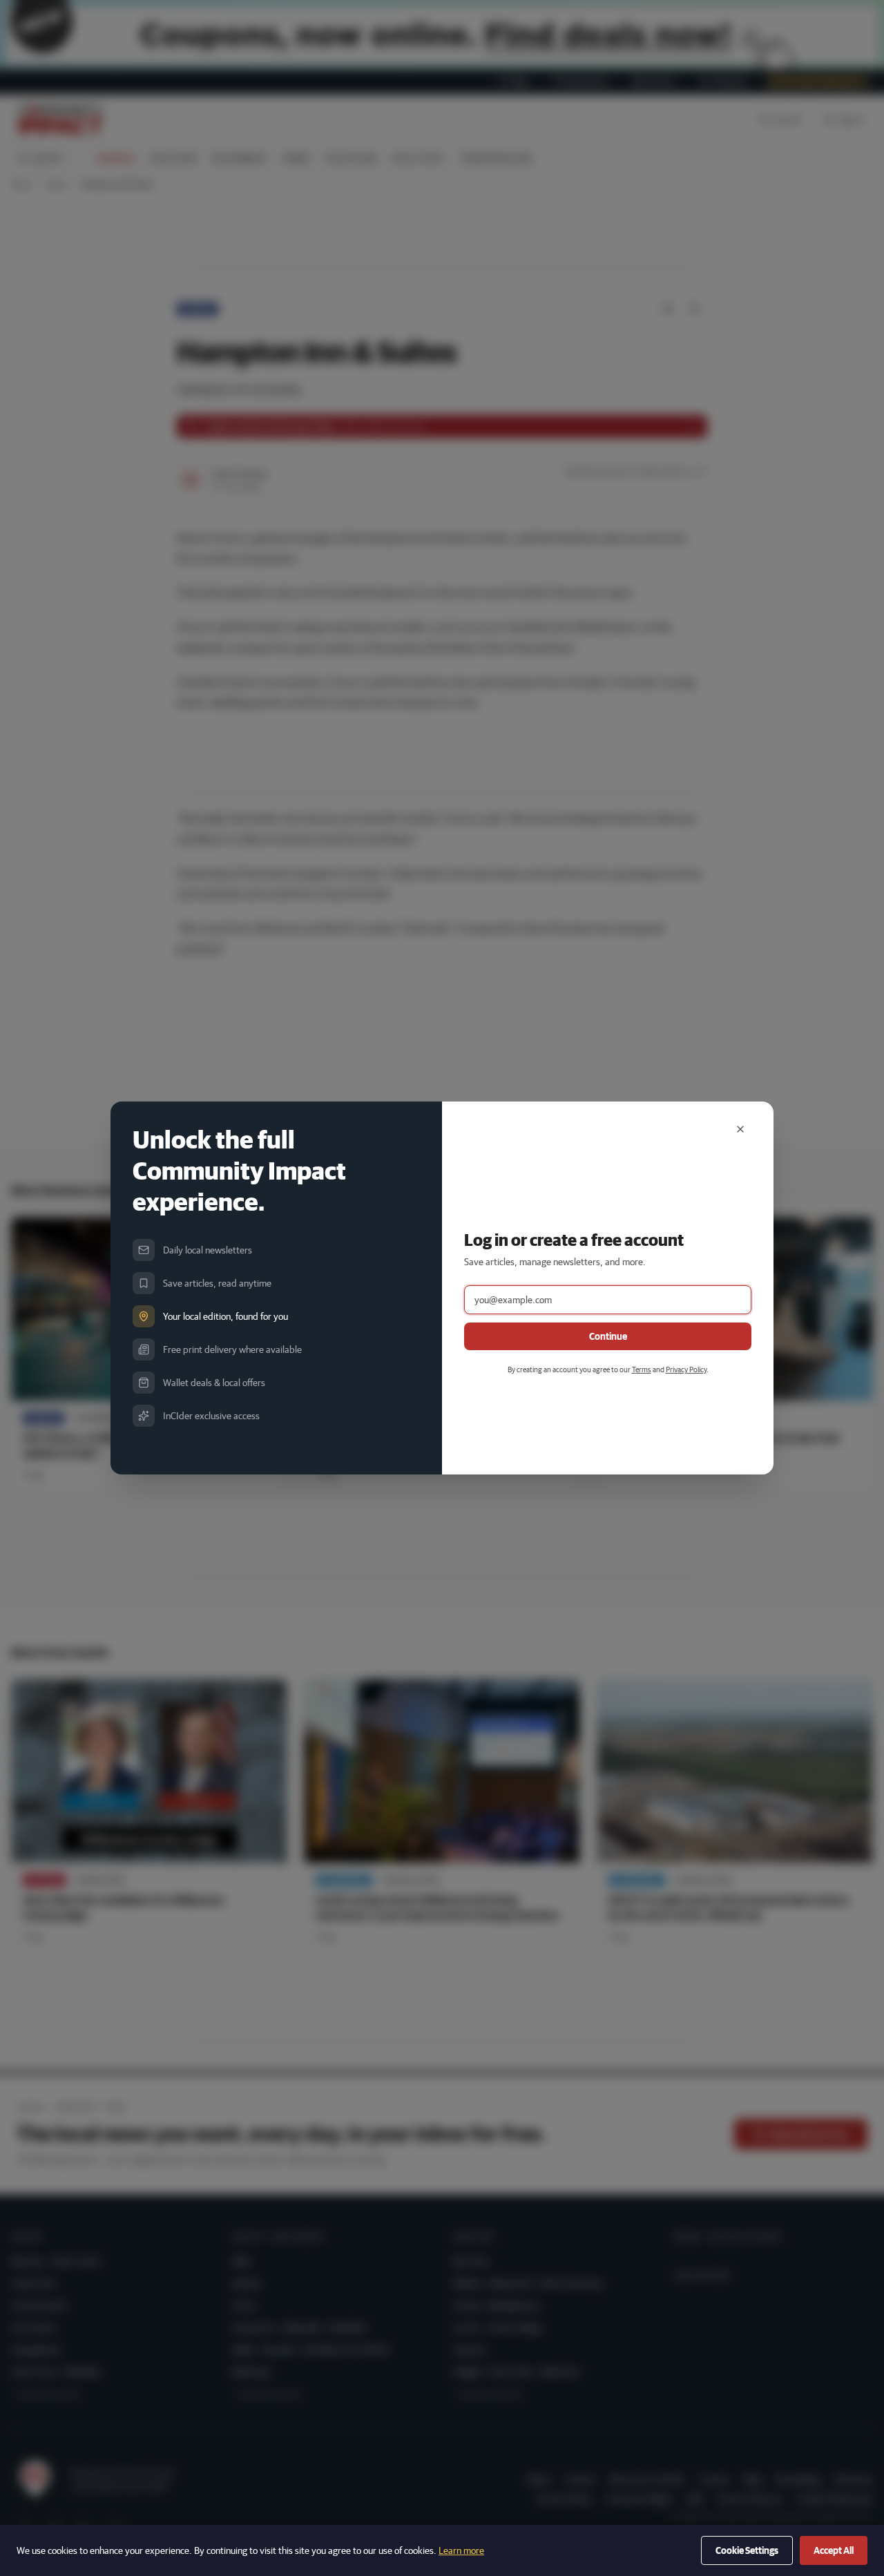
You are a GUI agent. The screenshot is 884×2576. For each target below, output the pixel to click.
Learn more (461, 2550)
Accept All (834, 2550)
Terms (642, 1369)
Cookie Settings (747, 2550)
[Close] (740, 1129)
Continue (608, 1336)
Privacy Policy (686, 1369)
